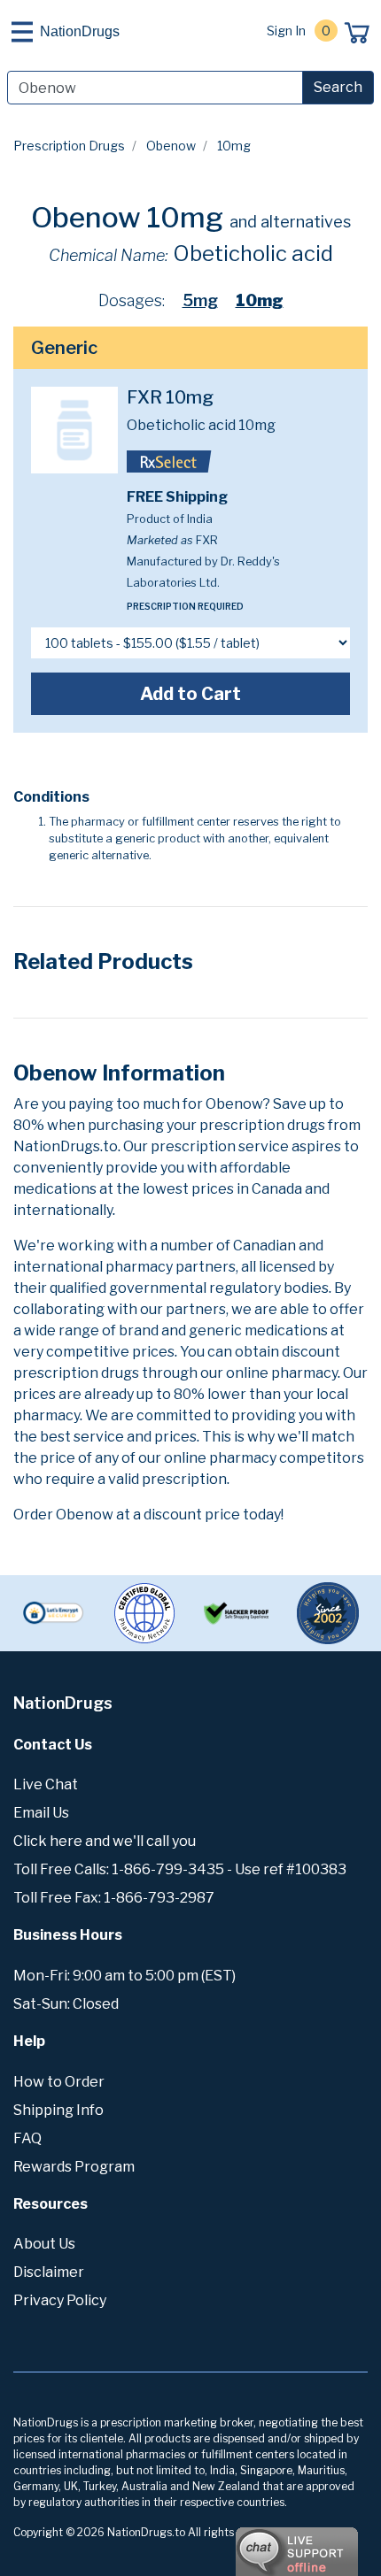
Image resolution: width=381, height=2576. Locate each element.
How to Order (59, 2082)
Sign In (286, 31)
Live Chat (46, 1784)
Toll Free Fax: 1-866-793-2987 (114, 1898)
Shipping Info (58, 2110)
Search (338, 87)
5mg (200, 300)
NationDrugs (80, 31)
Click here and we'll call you (105, 1841)
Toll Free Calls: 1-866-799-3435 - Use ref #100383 (180, 1869)
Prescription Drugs (69, 146)
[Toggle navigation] (22, 32)
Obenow (171, 146)
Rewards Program (74, 2167)
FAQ (27, 2138)
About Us (44, 2244)
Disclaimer (49, 2272)
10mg (260, 300)
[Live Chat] (248, 2543)
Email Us (41, 1813)
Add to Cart (190, 694)
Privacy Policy (60, 2300)
